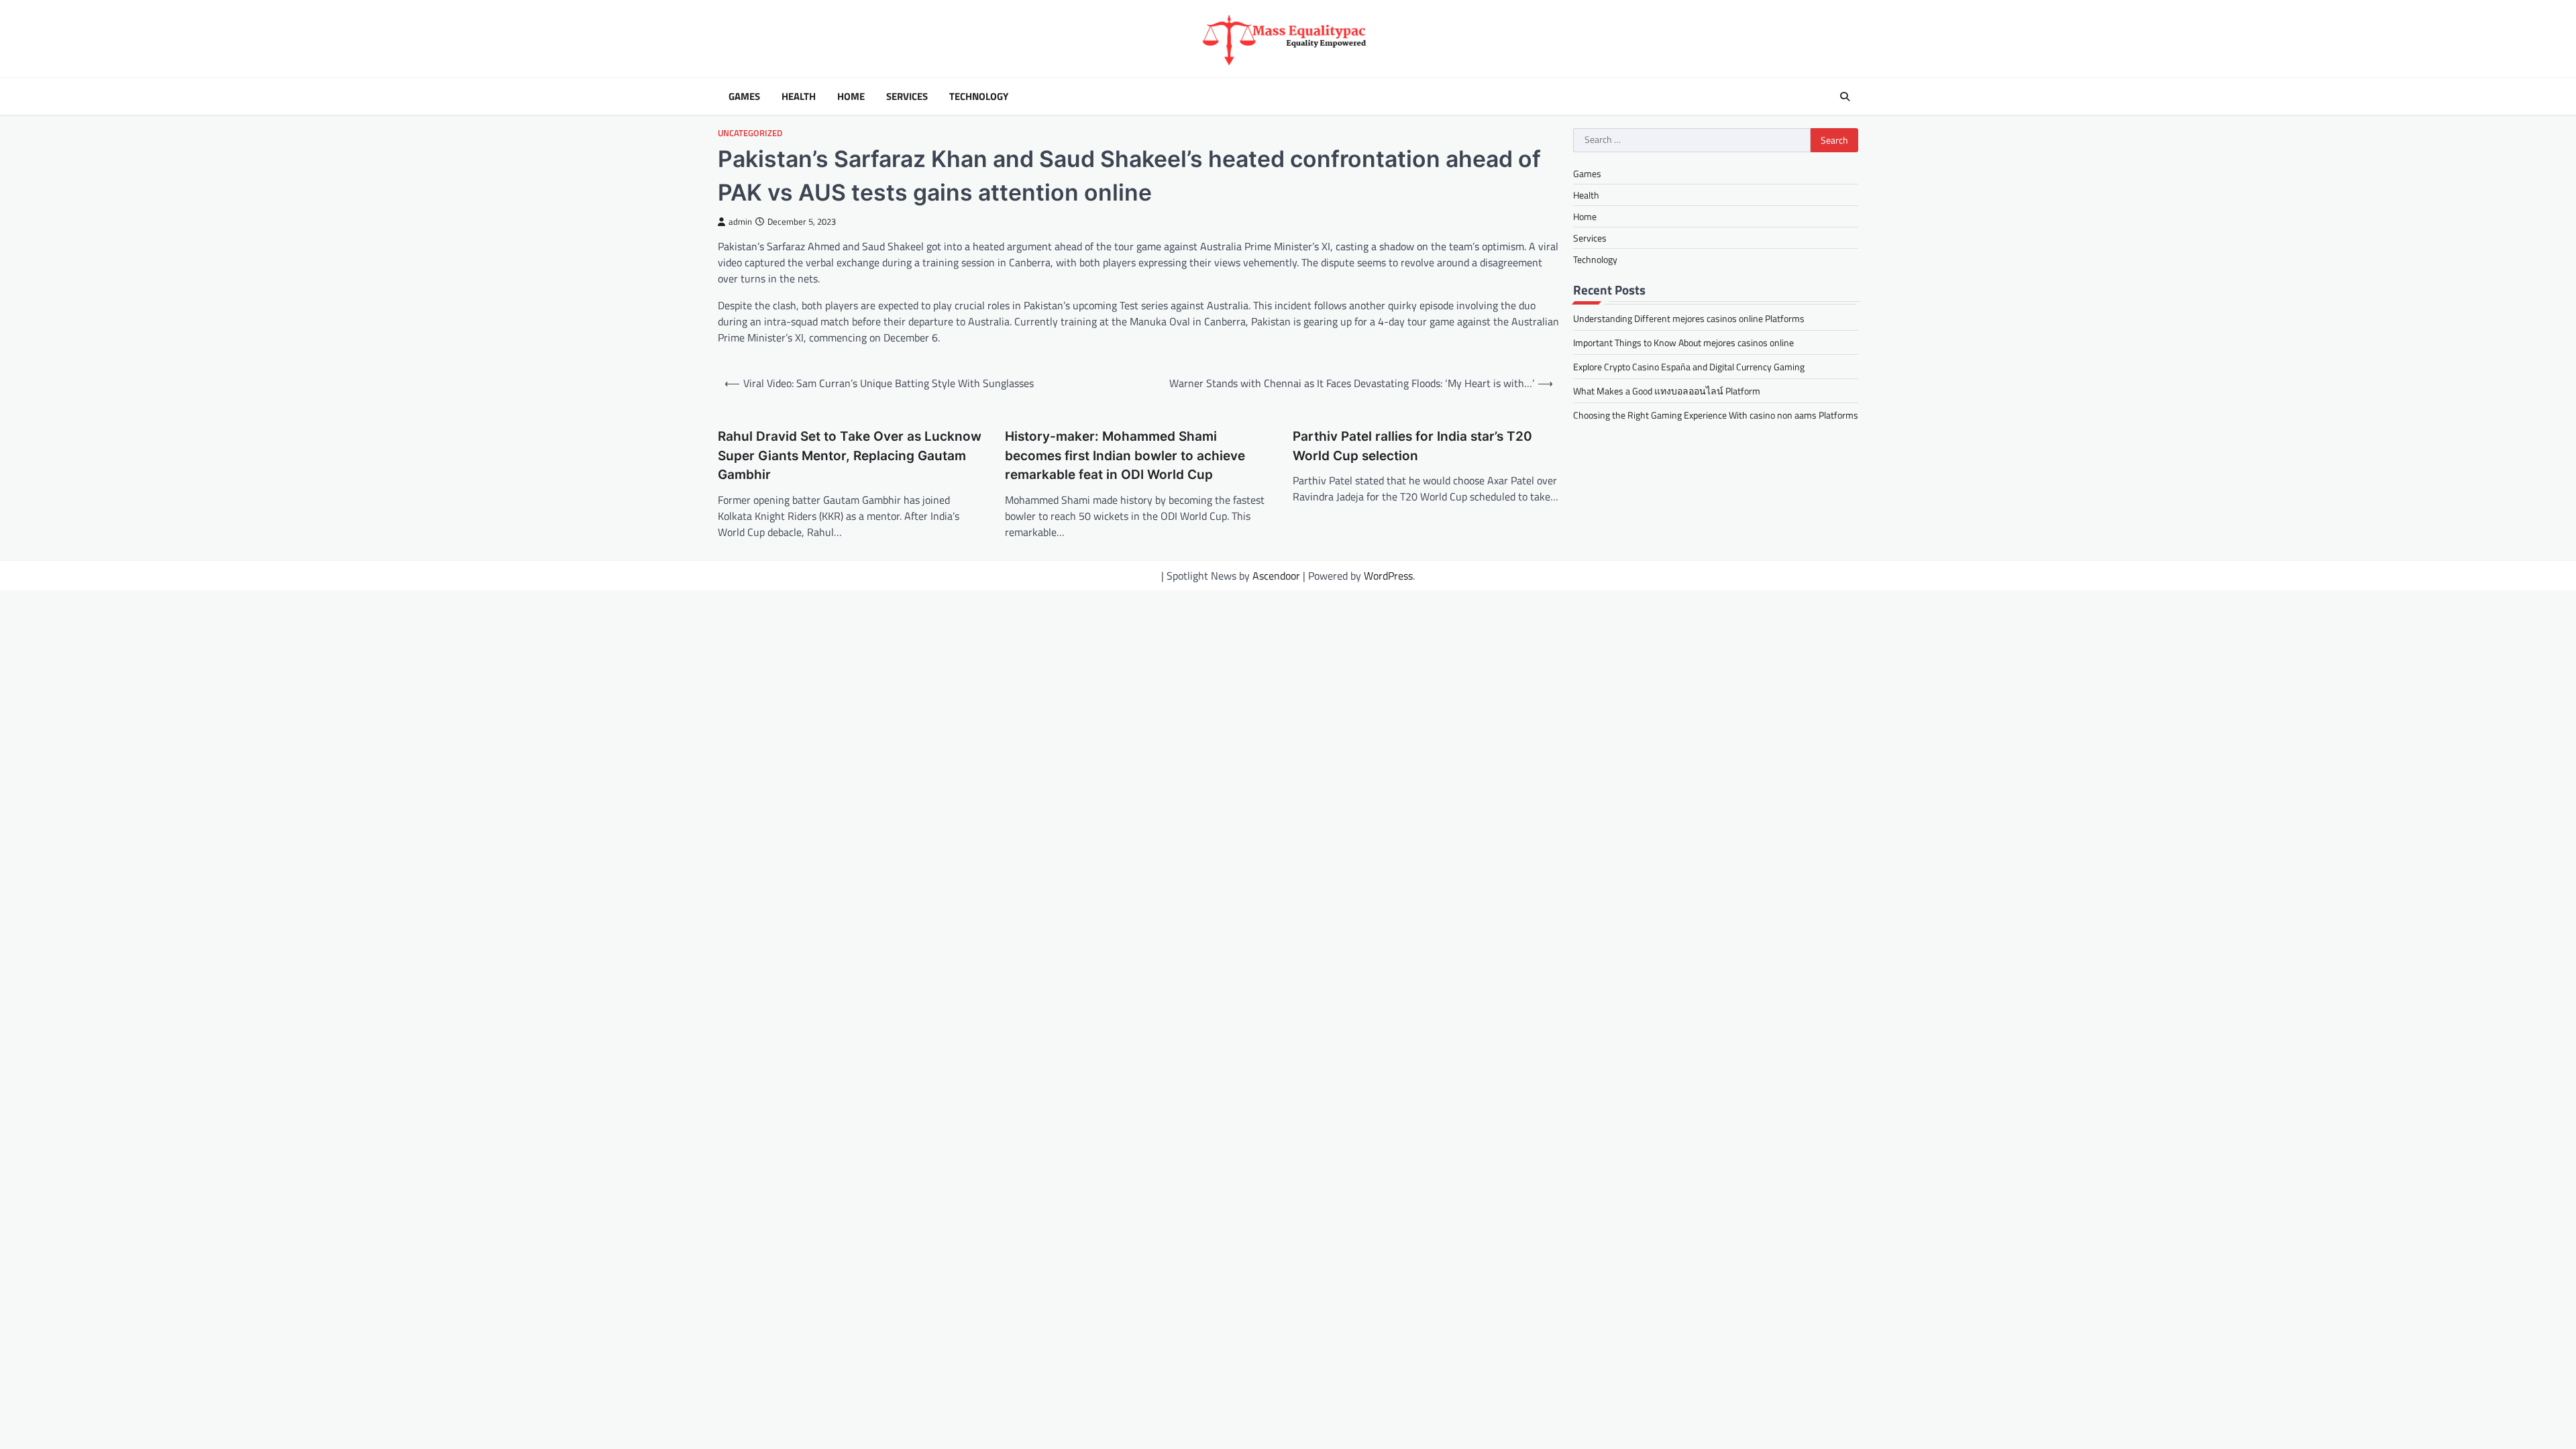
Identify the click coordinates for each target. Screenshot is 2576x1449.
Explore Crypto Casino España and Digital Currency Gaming (1689, 367)
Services (907, 97)
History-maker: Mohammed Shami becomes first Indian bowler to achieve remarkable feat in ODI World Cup (1125, 455)
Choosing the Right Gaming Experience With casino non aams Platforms (1716, 415)
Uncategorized (750, 133)
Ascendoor (1276, 576)
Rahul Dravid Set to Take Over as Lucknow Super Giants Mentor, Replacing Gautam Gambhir (850, 455)
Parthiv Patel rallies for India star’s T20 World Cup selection (1412, 446)
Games (744, 97)
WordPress (1388, 576)
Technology (979, 97)
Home (851, 97)
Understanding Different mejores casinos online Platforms (1689, 318)
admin (740, 222)
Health (799, 97)
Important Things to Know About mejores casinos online (1683, 342)
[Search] (1845, 97)
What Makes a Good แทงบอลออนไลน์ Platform (1667, 391)
